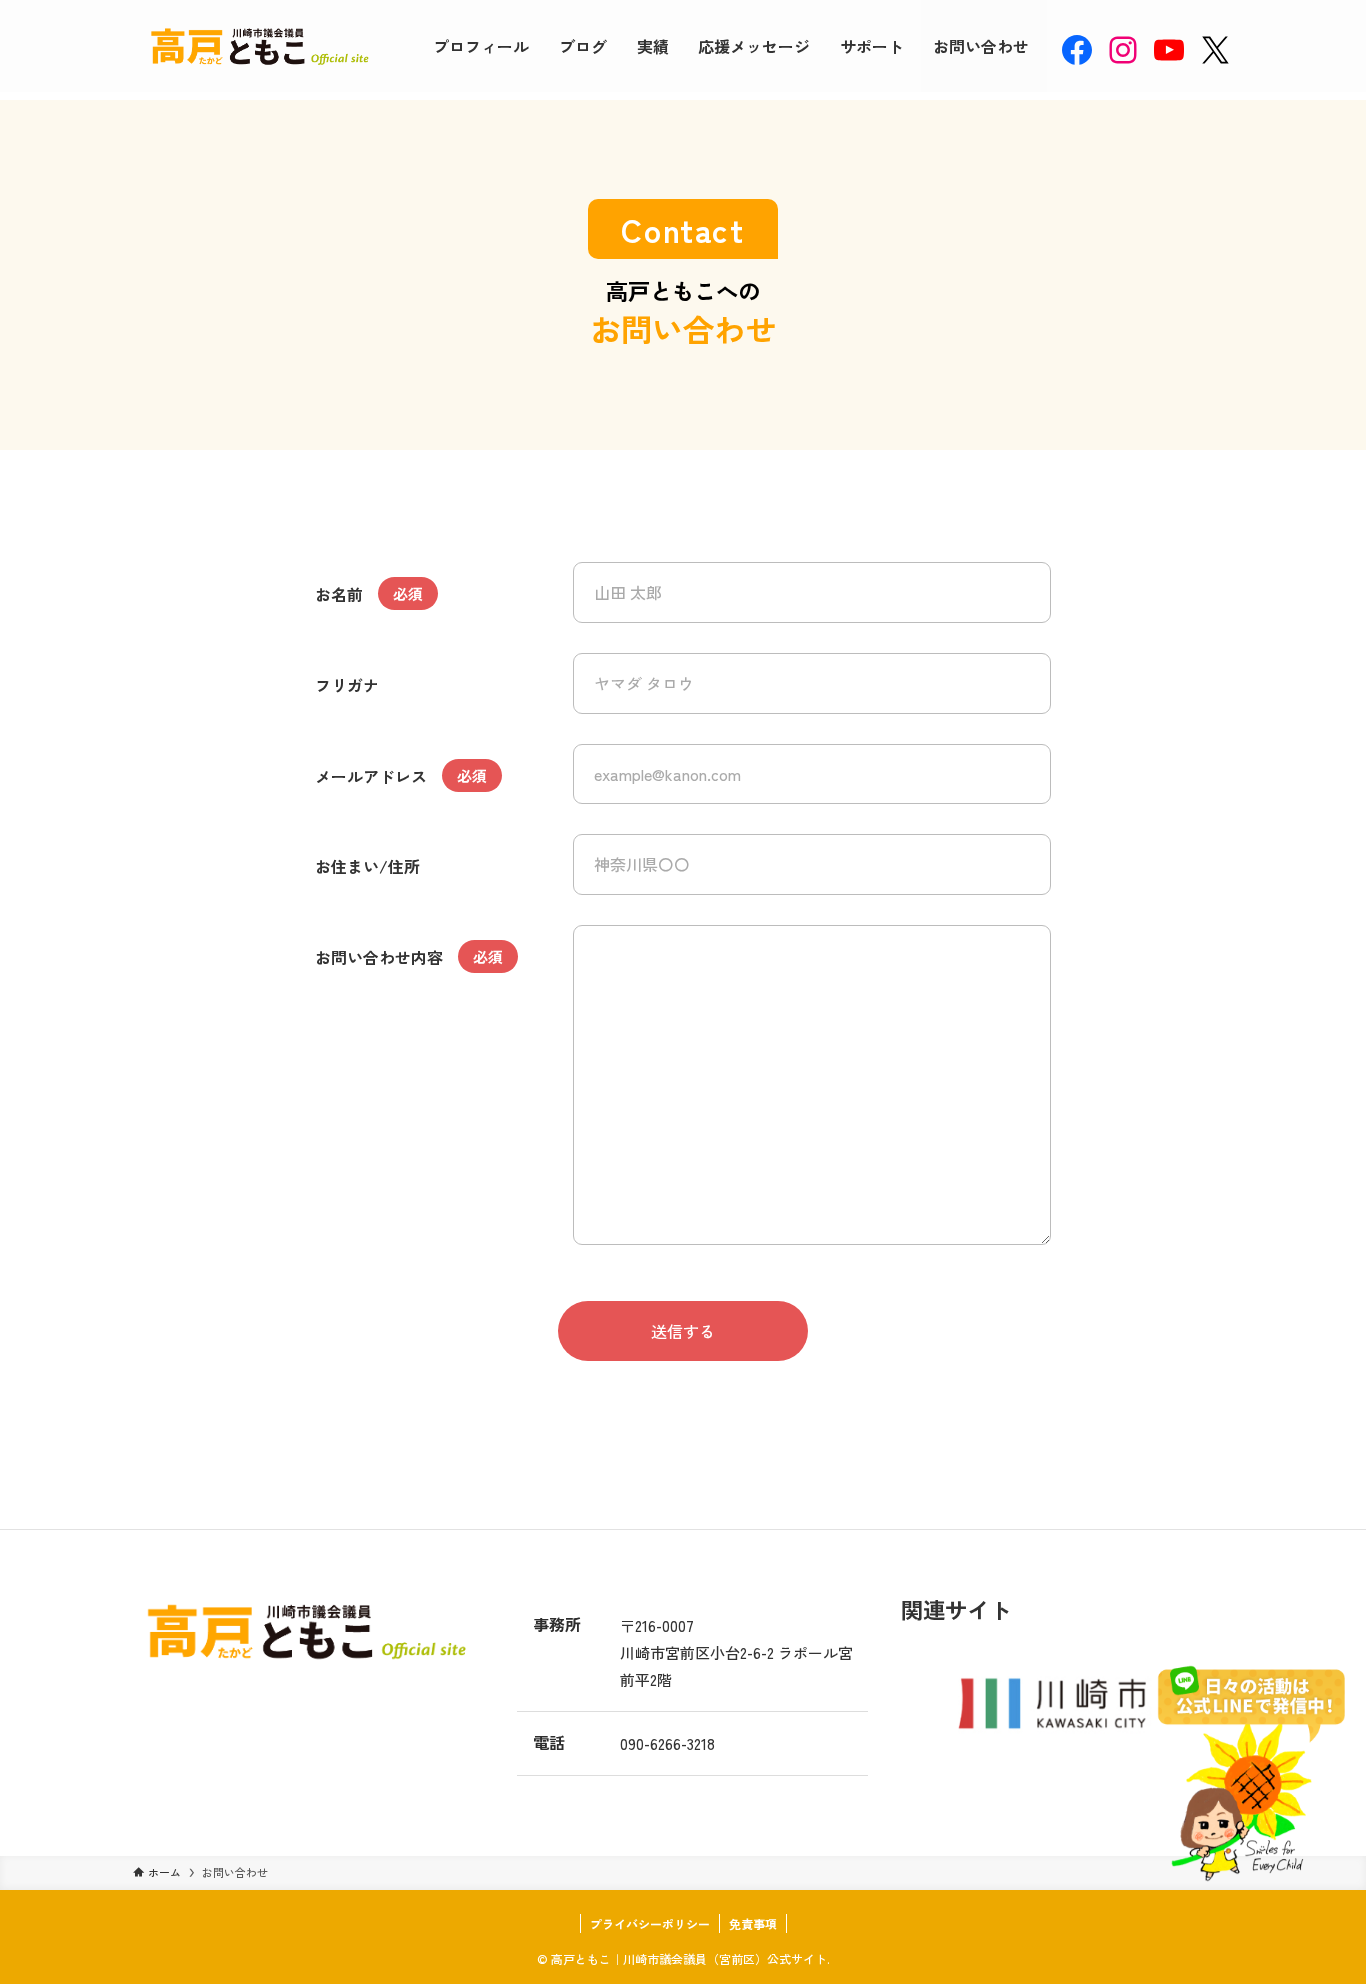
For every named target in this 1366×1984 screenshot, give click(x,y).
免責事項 (753, 1923)
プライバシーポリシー (650, 1923)
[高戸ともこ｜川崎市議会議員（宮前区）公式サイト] (257, 46)
